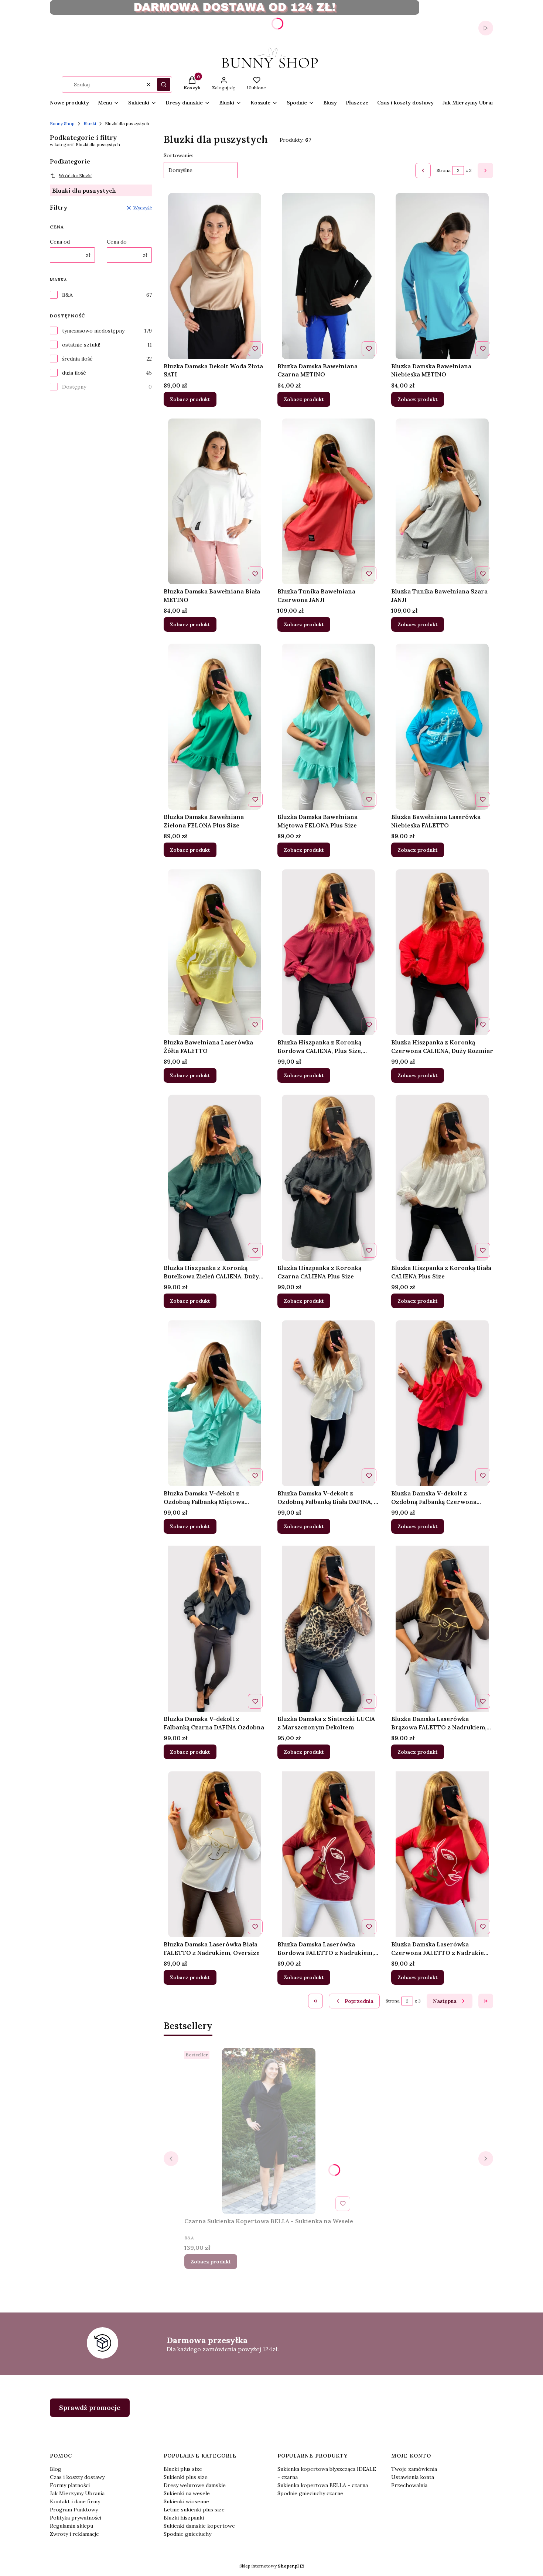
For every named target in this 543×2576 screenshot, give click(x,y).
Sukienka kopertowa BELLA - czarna (323, 2485)
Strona (444, 170)
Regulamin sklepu (71, 2526)
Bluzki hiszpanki (184, 2518)
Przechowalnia (409, 2485)
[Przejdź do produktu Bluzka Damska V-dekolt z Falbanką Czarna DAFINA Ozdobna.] (215, 1629)
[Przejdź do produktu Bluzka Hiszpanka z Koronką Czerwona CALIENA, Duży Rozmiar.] (442, 952)
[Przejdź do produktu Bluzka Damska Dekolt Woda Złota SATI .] (215, 276)
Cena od (60, 242)
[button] (164, 85)
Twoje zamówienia (414, 2469)
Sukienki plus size (186, 2477)
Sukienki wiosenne (186, 2501)
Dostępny (74, 387)
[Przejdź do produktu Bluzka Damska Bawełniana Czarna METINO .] (329, 276)
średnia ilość (77, 359)
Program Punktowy (74, 2510)
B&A (67, 295)
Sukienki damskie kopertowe (199, 2526)
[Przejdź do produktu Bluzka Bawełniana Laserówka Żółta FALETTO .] (215, 952)
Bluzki (90, 123)
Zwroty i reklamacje (74, 2534)
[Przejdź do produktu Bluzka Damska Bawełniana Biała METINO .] (215, 502)
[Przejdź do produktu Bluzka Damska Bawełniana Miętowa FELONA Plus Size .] (329, 727)
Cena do (117, 242)
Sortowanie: (178, 155)
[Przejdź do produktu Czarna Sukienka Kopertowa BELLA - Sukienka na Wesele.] (269, 2131)
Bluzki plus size (183, 2469)
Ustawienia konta (413, 2477)
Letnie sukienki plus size (194, 2510)
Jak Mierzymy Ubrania (77, 2493)
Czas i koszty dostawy (77, 2477)
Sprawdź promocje (90, 2408)
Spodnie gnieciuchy (187, 2534)
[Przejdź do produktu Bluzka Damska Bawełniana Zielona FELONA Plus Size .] (215, 727)
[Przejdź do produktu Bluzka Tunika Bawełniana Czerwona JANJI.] (329, 502)
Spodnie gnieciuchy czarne (310, 2493)
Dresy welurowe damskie (195, 2485)
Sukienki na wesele (187, 2493)
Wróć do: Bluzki (75, 175)
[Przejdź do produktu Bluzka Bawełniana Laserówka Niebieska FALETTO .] (442, 727)
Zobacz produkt (190, 399)
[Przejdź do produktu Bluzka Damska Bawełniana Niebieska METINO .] (442, 276)
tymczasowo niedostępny (93, 331)
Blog (56, 2469)
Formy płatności (70, 2485)
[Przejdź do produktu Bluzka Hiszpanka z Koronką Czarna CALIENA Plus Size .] (328, 1178)
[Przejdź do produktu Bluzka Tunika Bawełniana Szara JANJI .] (442, 502)
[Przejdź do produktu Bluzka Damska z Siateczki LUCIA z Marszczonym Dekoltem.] (328, 1629)
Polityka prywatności (76, 2518)
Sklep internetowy (269, 2566)
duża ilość (74, 373)
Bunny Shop (62, 123)
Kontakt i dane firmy (75, 2501)
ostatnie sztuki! (81, 345)
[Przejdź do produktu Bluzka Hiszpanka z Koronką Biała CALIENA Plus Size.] (442, 1178)
